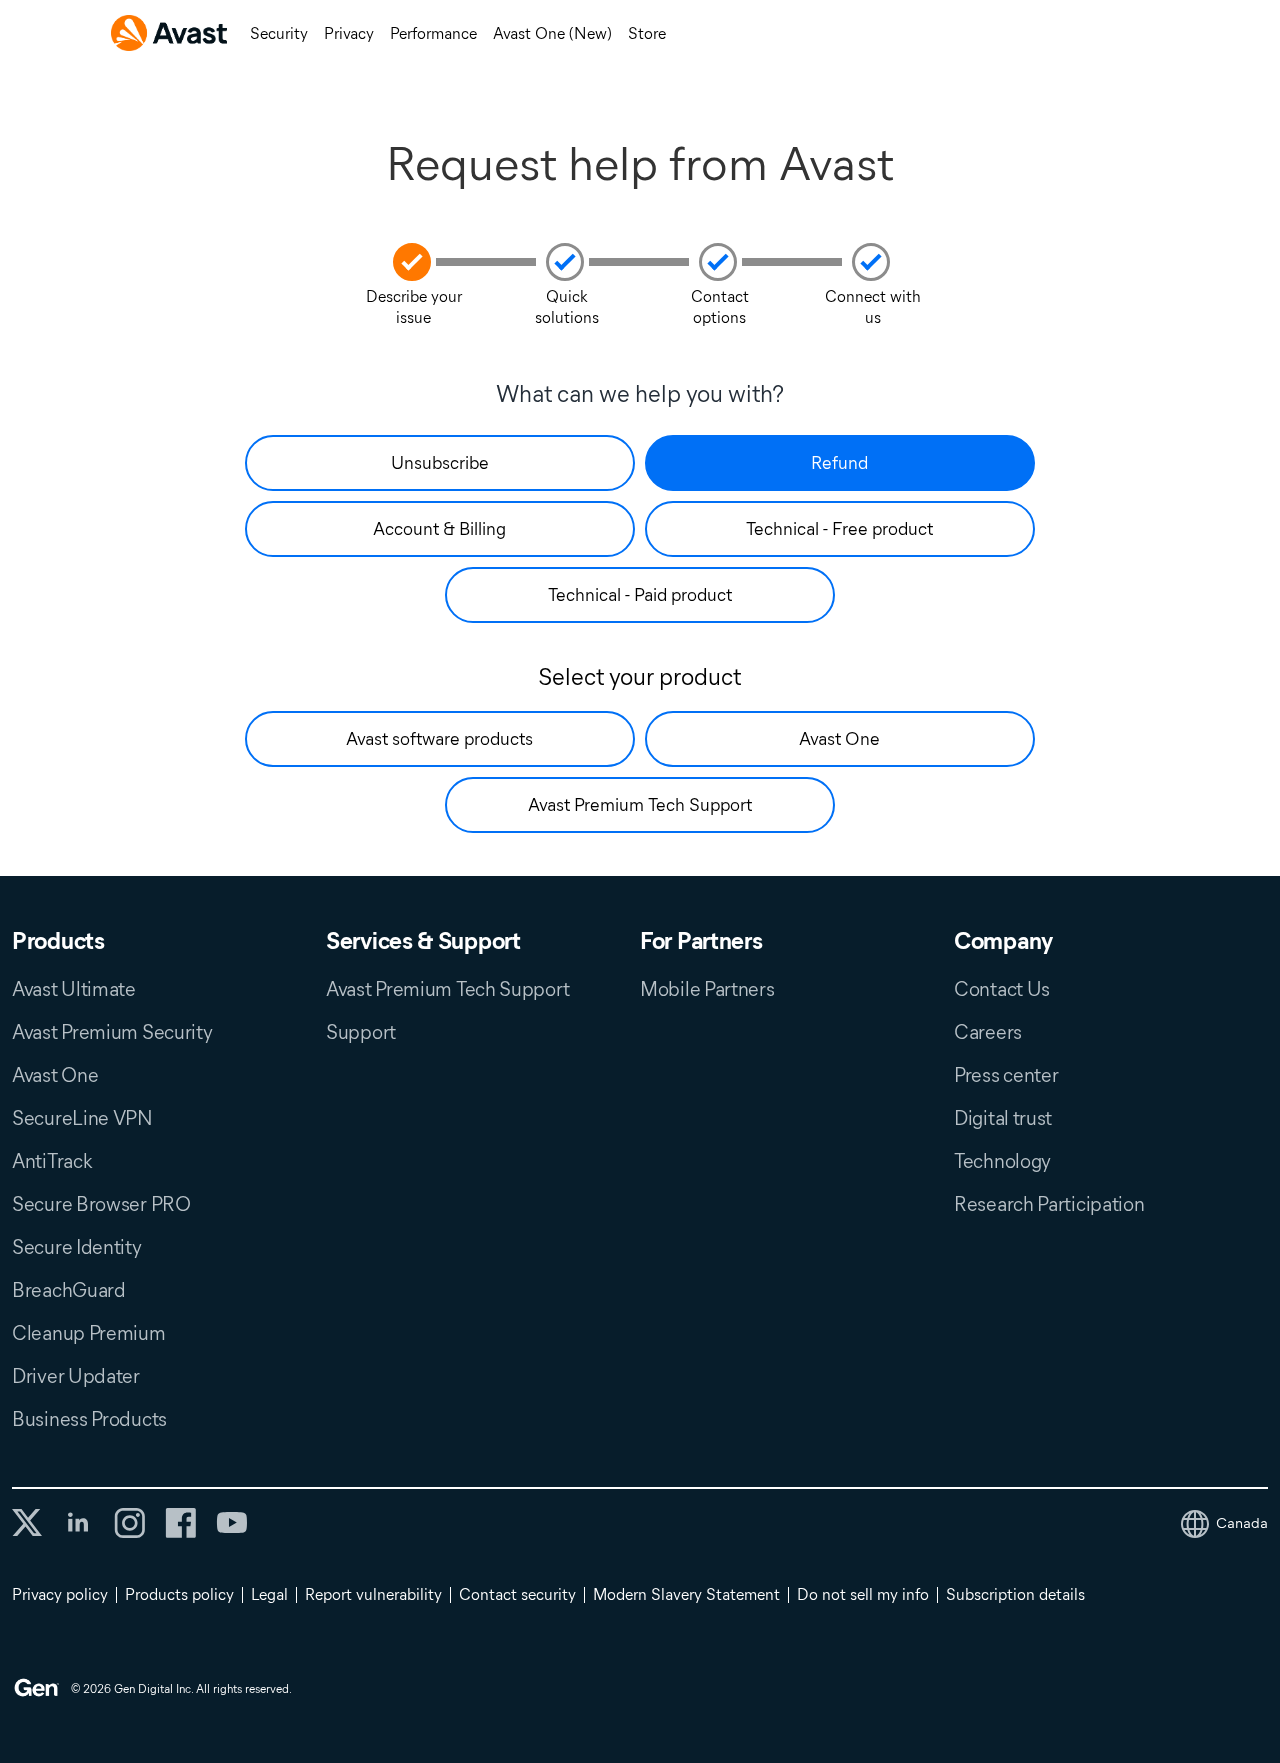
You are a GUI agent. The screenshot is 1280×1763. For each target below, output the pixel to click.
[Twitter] (27, 1522)
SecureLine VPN (82, 1118)
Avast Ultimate (74, 989)
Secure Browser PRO (101, 1204)
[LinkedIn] (78, 1523)
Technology (1002, 1161)
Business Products (89, 1419)
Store (647, 33)
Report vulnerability (373, 1594)
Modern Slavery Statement (686, 1594)
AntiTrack (52, 1161)
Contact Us (1002, 989)
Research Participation (1049, 1204)
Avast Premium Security (112, 1032)
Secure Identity (77, 1247)
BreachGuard (69, 1290)
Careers (988, 1032)
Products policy (179, 1594)
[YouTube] (231, 1523)
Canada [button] (1242, 1523)
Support (361, 1032)
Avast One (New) (552, 33)
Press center (1006, 1075)
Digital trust (1003, 1118)
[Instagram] (129, 1523)
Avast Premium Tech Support (447, 989)
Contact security (517, 1594)
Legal (269, 1594)
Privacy (349, 33)
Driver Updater (76, 1376)
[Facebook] (180, 1523)
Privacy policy (60, 1594)
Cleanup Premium (89, 1333)
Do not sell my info (863, 1594)
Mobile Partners (707, 989)
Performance (433, 33)
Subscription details (1015, 1594)
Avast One (55, 1075)
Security (279, 33)
